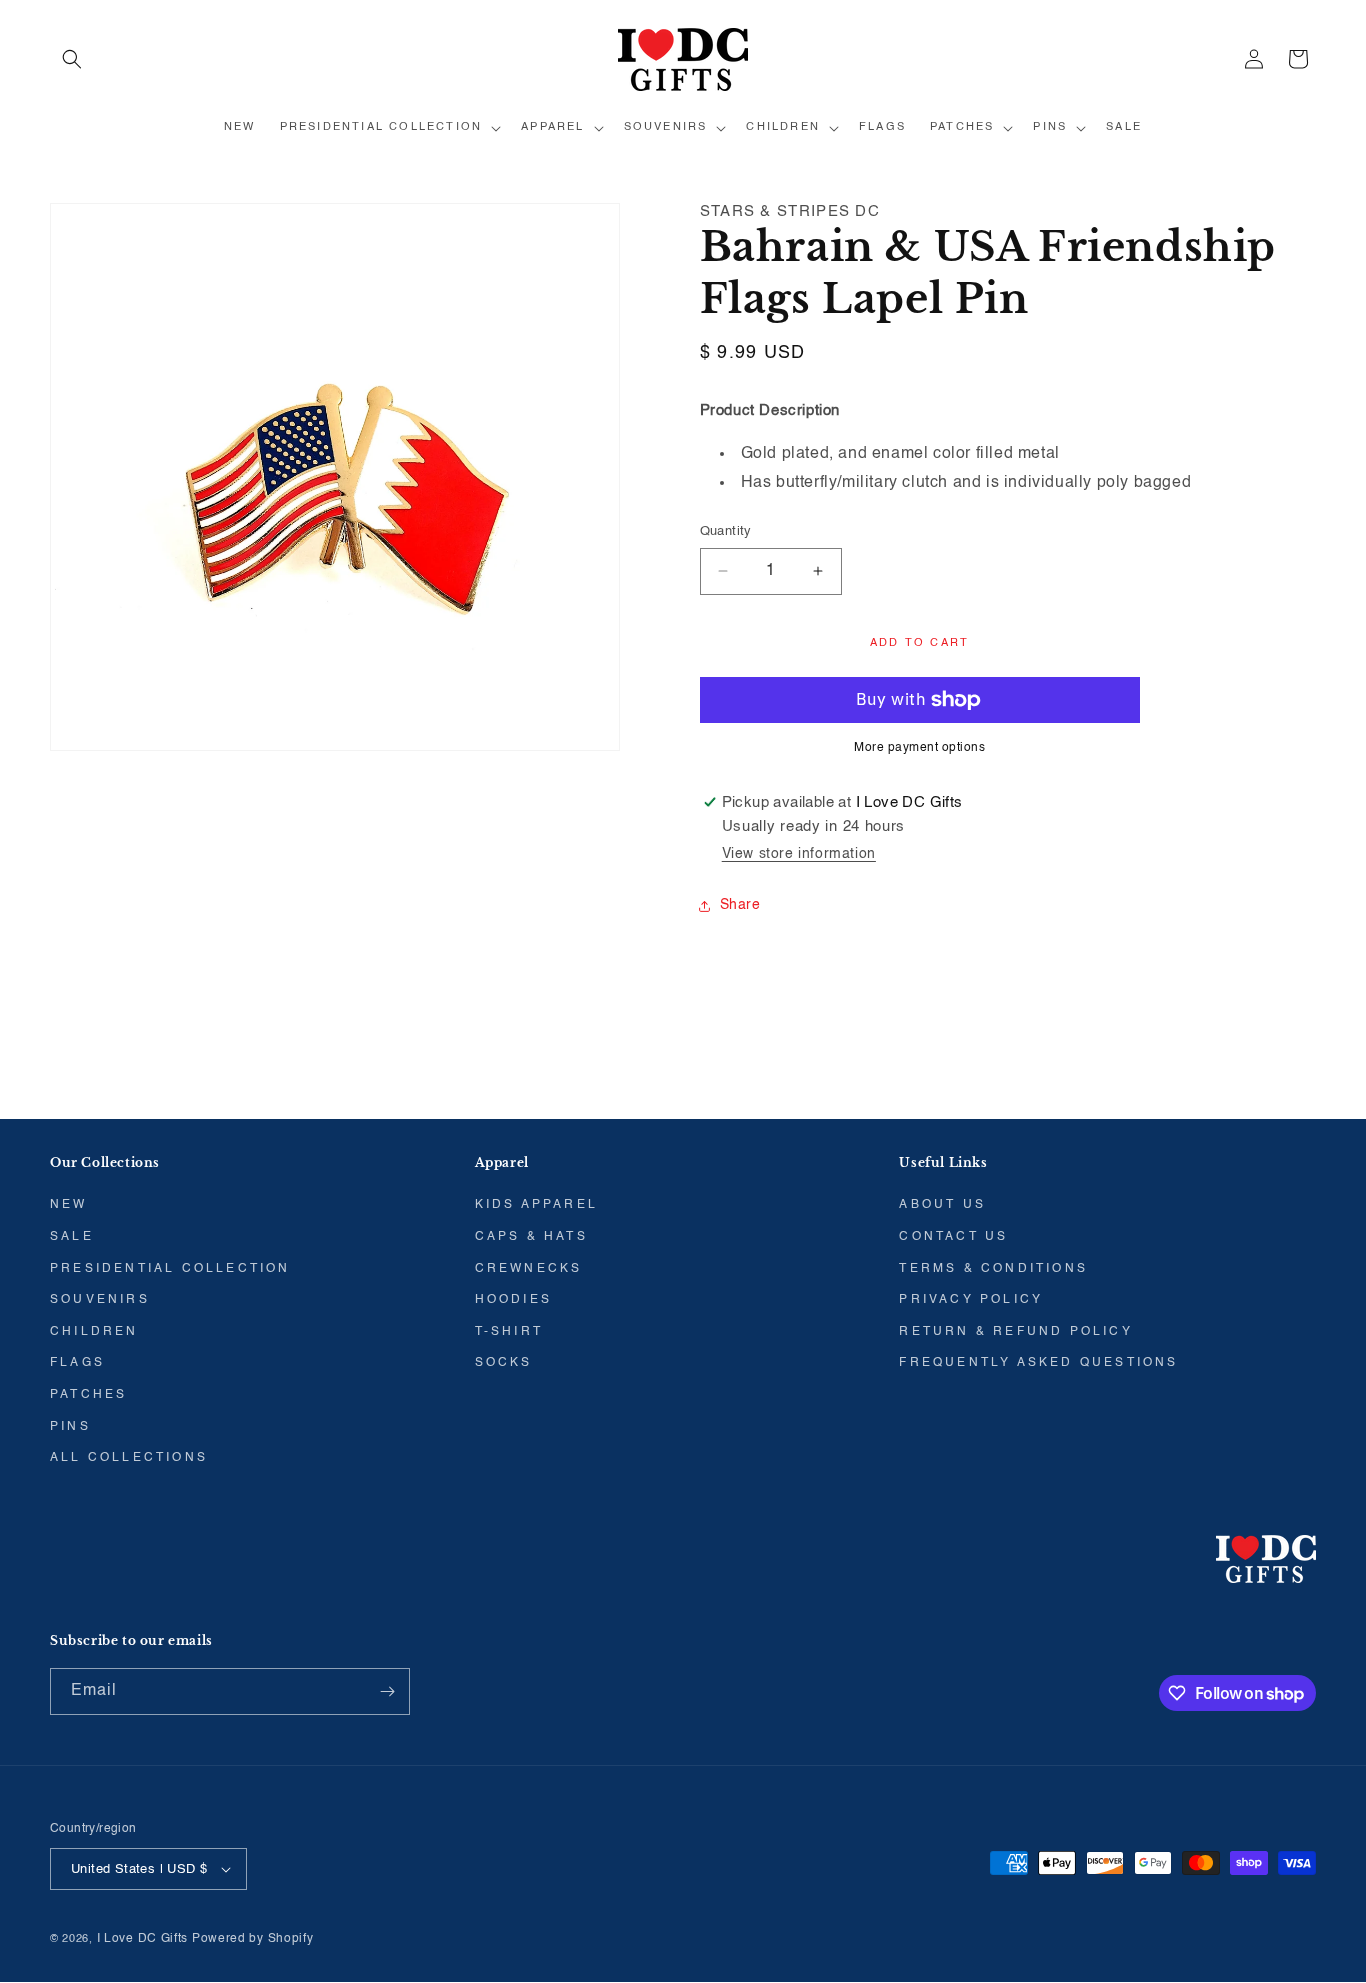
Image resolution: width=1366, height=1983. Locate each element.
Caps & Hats (531, 1237)
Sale (72, 1237)
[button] (72, 59)
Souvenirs (100, 1300)
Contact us (953, 1237)
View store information (799, 854)
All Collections (129, 1458)
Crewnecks (529, 1269)
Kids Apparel (536, 1205)
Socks (504, 1363)
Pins (70, 1427)
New (69, 1205)
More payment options (919, 748)
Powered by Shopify (253, 1939)
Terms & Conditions (993, 1269)
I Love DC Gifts (143, 1939)
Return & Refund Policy (1015, 1332)
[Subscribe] (387, 1691)
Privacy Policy (971, 1300)
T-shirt (509, 1332)
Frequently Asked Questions (1038, 1363)
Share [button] (740, 905)
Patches (88, 1395)
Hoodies (513, 1300)
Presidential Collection (170, 1269)
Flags (77, 1363)
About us (942, 1205)
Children (94, 1332)
